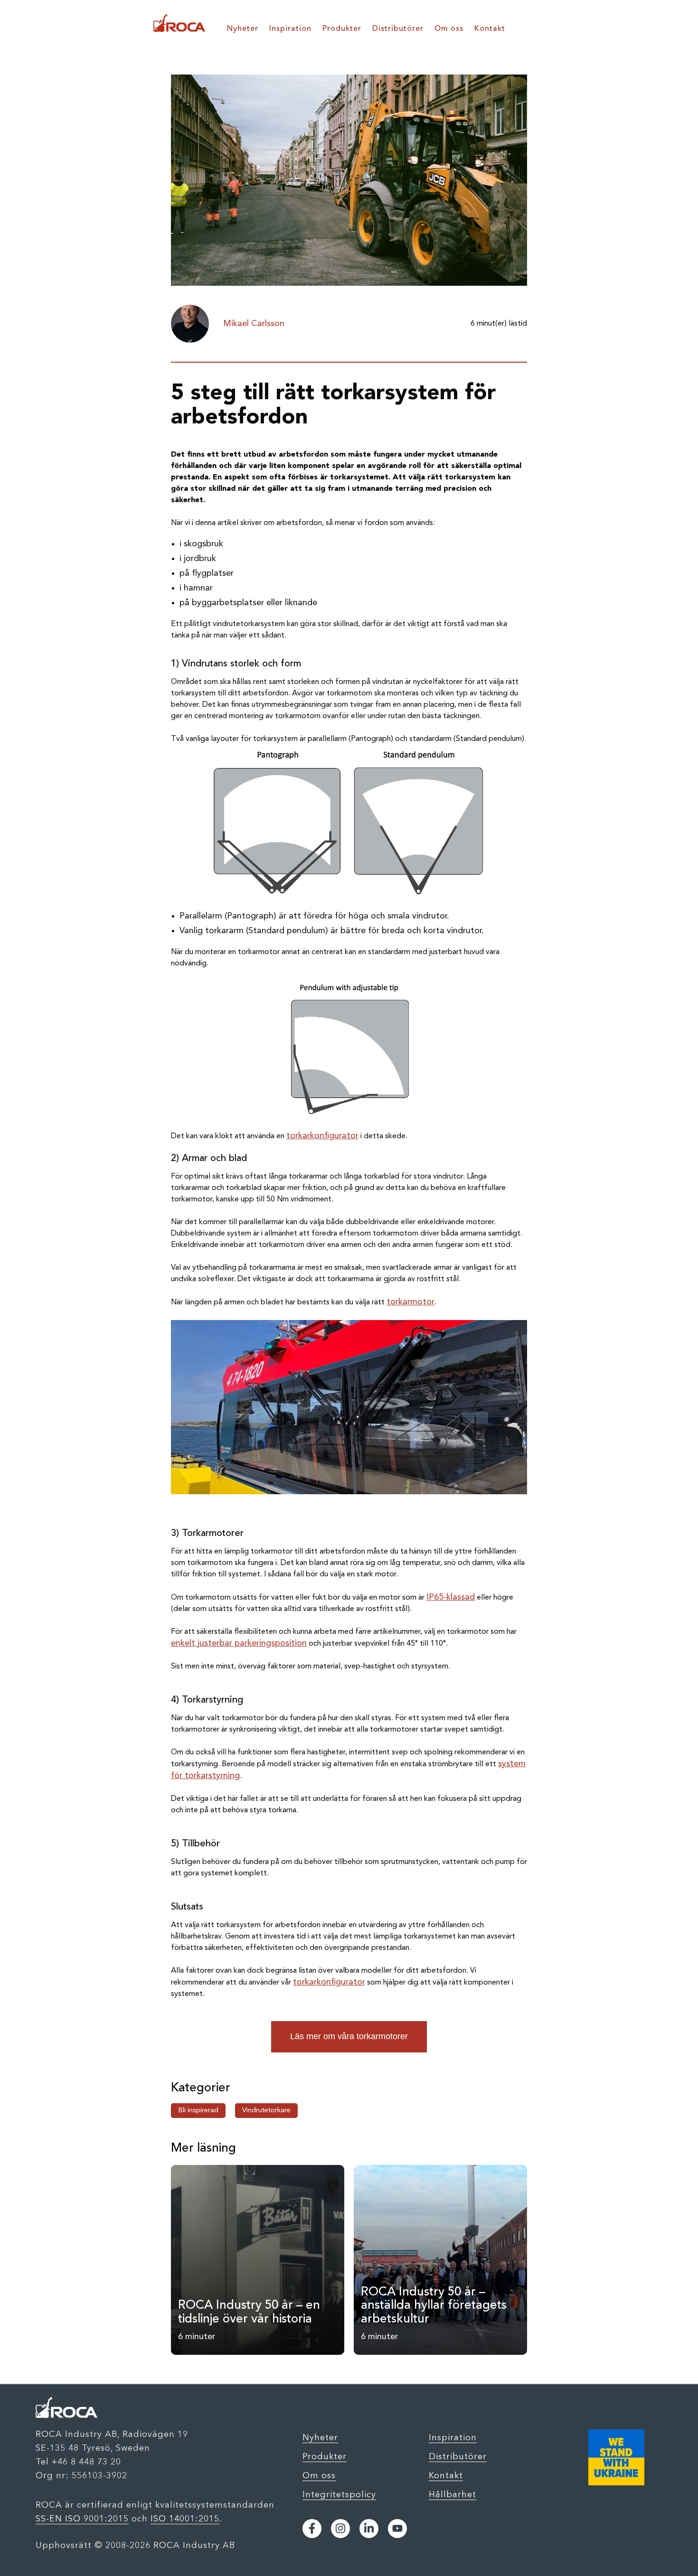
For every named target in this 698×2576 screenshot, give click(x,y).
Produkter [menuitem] (342, 29)
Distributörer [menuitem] (398, 29)
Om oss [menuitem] (449, 29)
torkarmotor (410, 1302)
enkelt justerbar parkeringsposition (239, 1643)
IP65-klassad (451, 1597)
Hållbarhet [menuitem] (453, 2494)
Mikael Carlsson (254, 324)
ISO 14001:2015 (185, 2519)
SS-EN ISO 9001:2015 (82, 2519)
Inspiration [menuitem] (290, 29)
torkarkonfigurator (322, 1136)
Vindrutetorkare (266, 2111)
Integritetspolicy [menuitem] (339, 2494)
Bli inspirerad (198, 2111)
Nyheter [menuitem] (243, 29)
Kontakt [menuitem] (490, 29)
